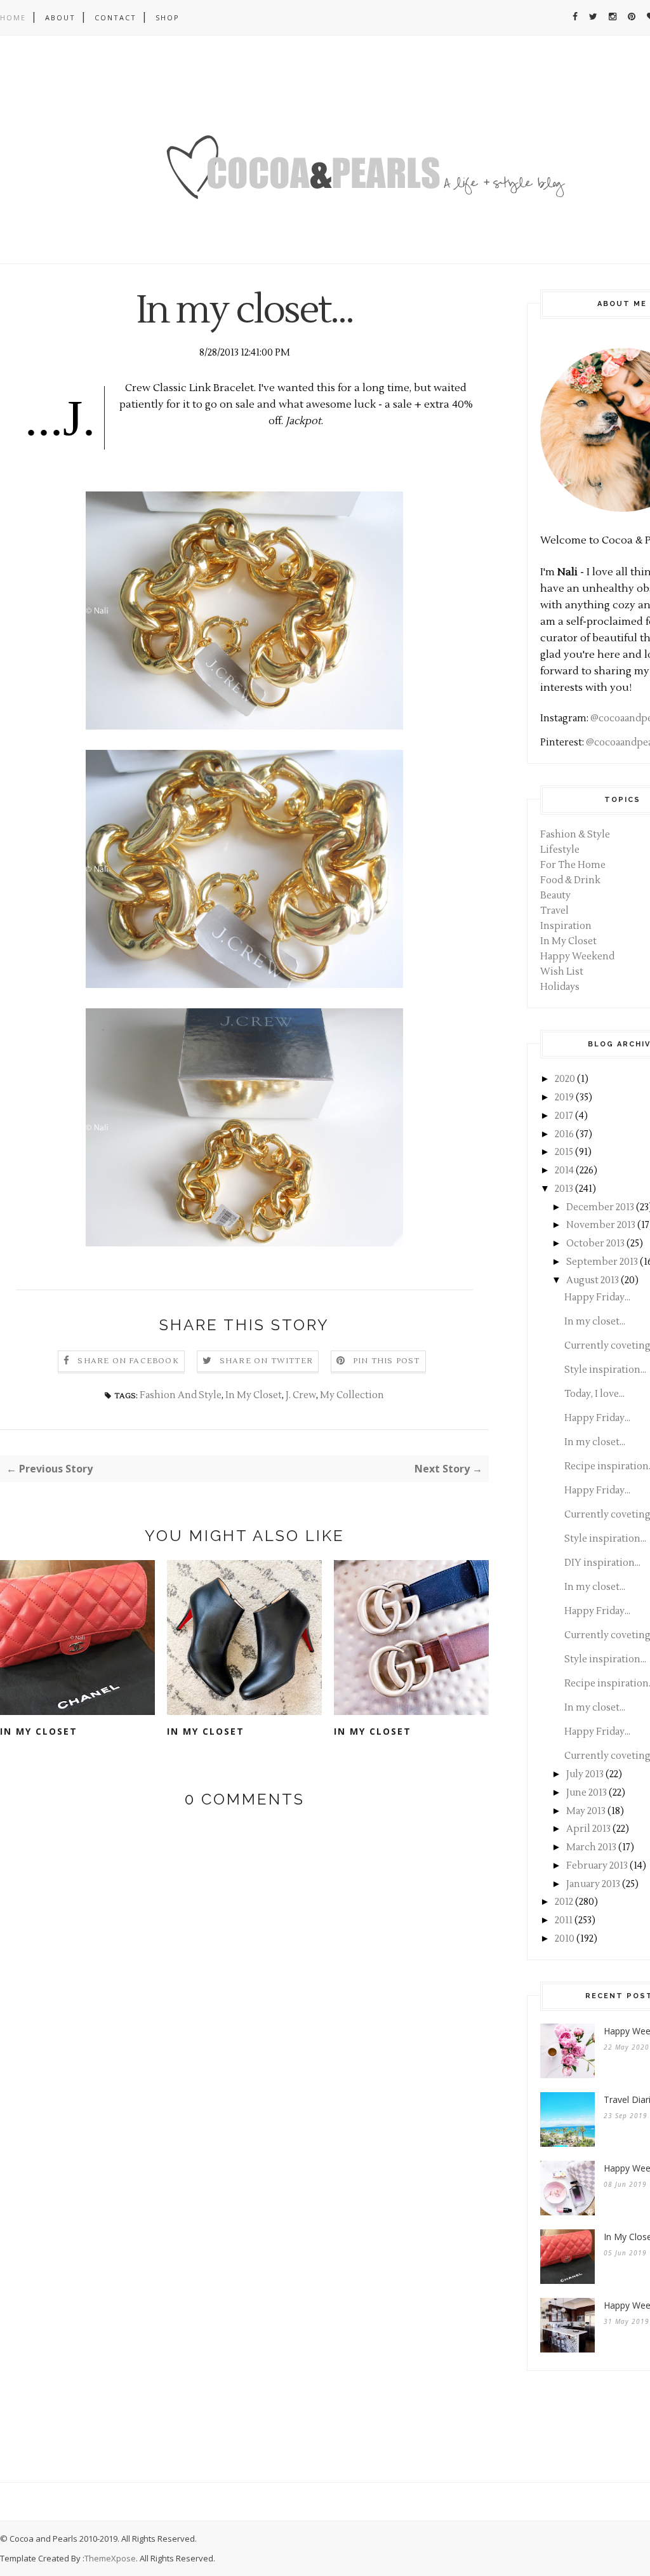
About (60, 17)
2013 (564, 1189)
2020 (565, 1079)
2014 (564, 1171)
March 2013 (591, 1847)
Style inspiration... (605, 1370)
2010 (565, 1939)
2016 (564, 1134)
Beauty (555, 896)
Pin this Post (387, 1361)
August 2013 (593, 1280)
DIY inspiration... (602, 1563)
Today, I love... (594, 1394)
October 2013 (595, 1244)
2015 (564, 1152)
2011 (564, 1920)
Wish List (562, 972)
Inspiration (566, 926)
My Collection (352, 1395)
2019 (564, 1098)
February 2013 (597, 1866)
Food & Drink (570, 880)
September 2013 (602, 1262)
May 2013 (586, 1811)
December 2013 (600, 1207)
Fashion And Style (181, 1395)
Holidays (560, 987)
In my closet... (595, 1322)
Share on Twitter (266, 1361)
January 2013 (593, 1884)
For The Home (573, 865)
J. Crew (301, 1395)
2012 (564, 1902)
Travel (554, 911)
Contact (116, 17)
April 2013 (588, 1829)
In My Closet (254, 1395)
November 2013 (601, 1225)
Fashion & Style (575, 835)
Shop (168, 17)
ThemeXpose (110, 2558)
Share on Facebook (128, 1361)
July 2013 (585, 1774)
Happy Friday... (597, 1298)
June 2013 (587, 1793)
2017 (564, 1116)
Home (13, 17)
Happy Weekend (577, 957)
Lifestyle (560, 850)
